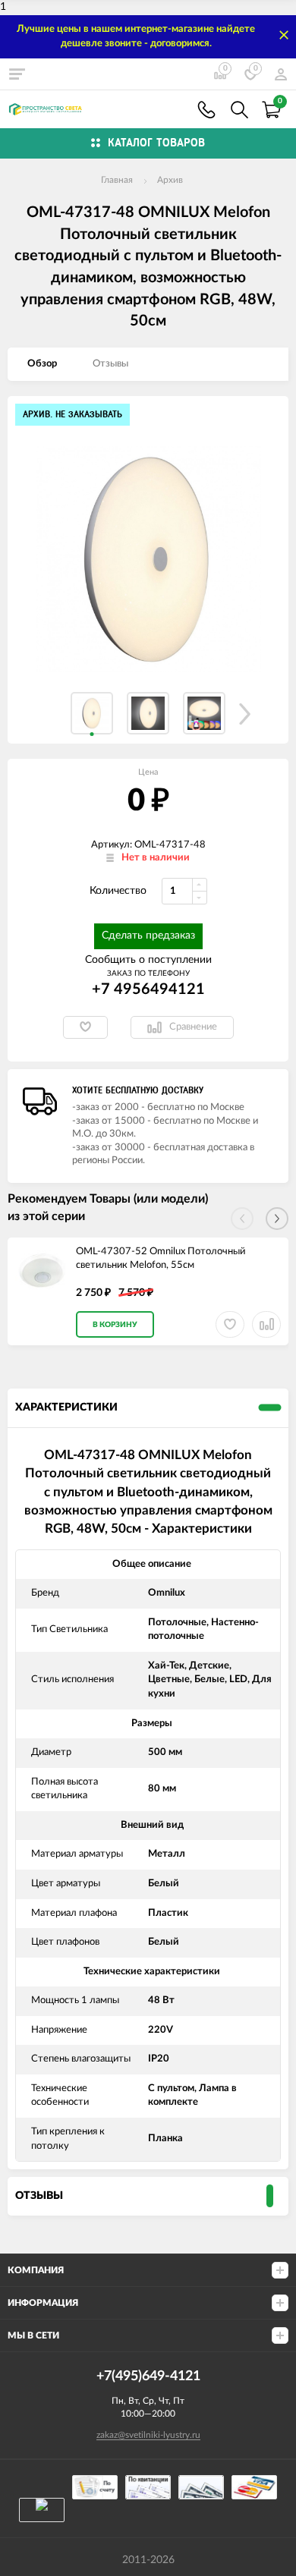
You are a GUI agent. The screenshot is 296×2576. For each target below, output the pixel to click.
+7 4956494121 (148, 989)
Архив (170, 180)
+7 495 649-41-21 (206, 110)
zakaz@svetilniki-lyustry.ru (148, 2435)
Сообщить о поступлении (148, 960)
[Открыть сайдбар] (17, 74)
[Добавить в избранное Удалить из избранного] (85, 1027)
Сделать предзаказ (148, 936)
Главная (117, 180)
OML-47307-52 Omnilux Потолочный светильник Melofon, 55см (161, 1259)
